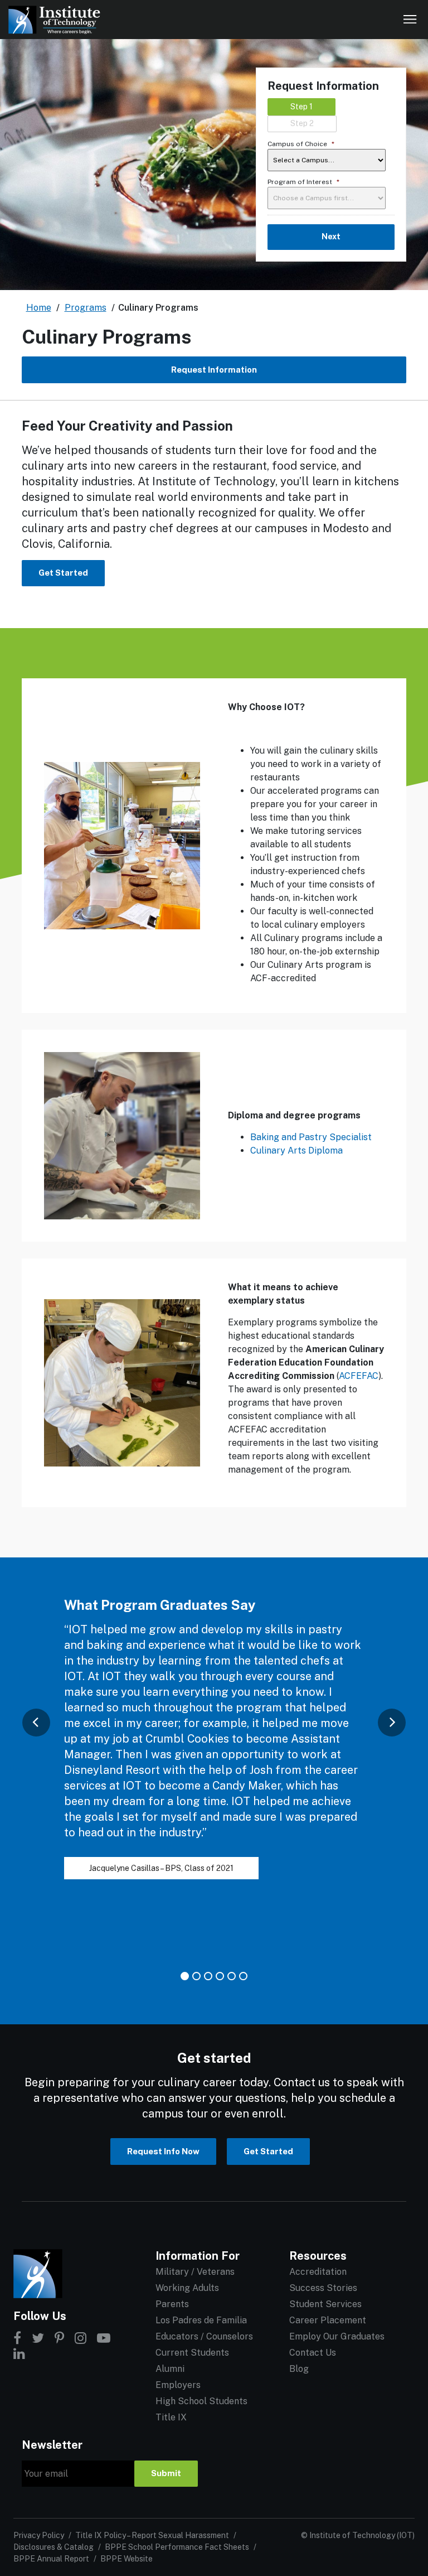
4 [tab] (220, 1976)
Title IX (171, 2417)
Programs (86, 308)
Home (39, 308)
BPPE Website (127, 2559)
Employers (178, 2385)
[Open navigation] (410, 20)
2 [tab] (196, 1976)
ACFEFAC (359, 1376)
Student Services (325, 2304)
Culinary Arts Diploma (296, 1150)
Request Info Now (163, 2151)
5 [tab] (232, 1976)
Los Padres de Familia (201, 2320)
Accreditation (318, 2272)
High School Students (201, 2401)
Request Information (214, 370)
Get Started (63, 573)
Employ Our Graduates (337, 2336)
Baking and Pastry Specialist (311, 1137)
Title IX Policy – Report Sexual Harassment (152, 2535)
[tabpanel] (214, 1750)
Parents (172, 2304)
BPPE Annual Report (51, 2559)
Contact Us (313, 2353)
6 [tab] (243, 1976)
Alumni (170, 2369)
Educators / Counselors (204, 2336)
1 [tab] (185, 1976)
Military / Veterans (195, 2272)
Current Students (192, 2353)
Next (331, 237)
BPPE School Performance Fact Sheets (177, 2547)
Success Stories (323, 2288)
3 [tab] (208, 1976)
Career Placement (328, 2320)
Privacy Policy (39, 2535)
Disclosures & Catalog (53, 2547)
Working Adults (187, 2288)
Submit (166, 2473)
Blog (299, 2369)
